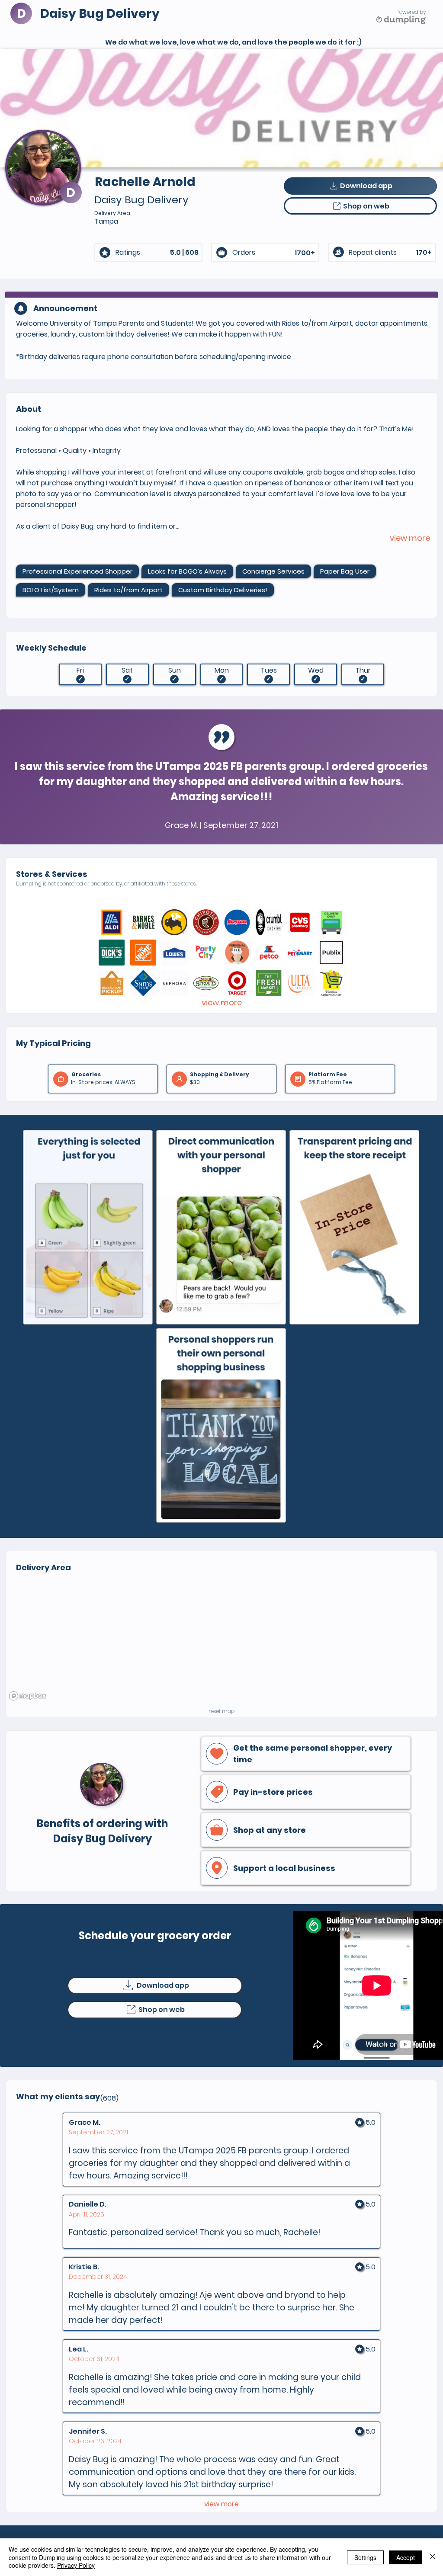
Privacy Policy (76, 2565)
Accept (406, 2557)
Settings (365, 2557)
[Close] (433, 2557)
